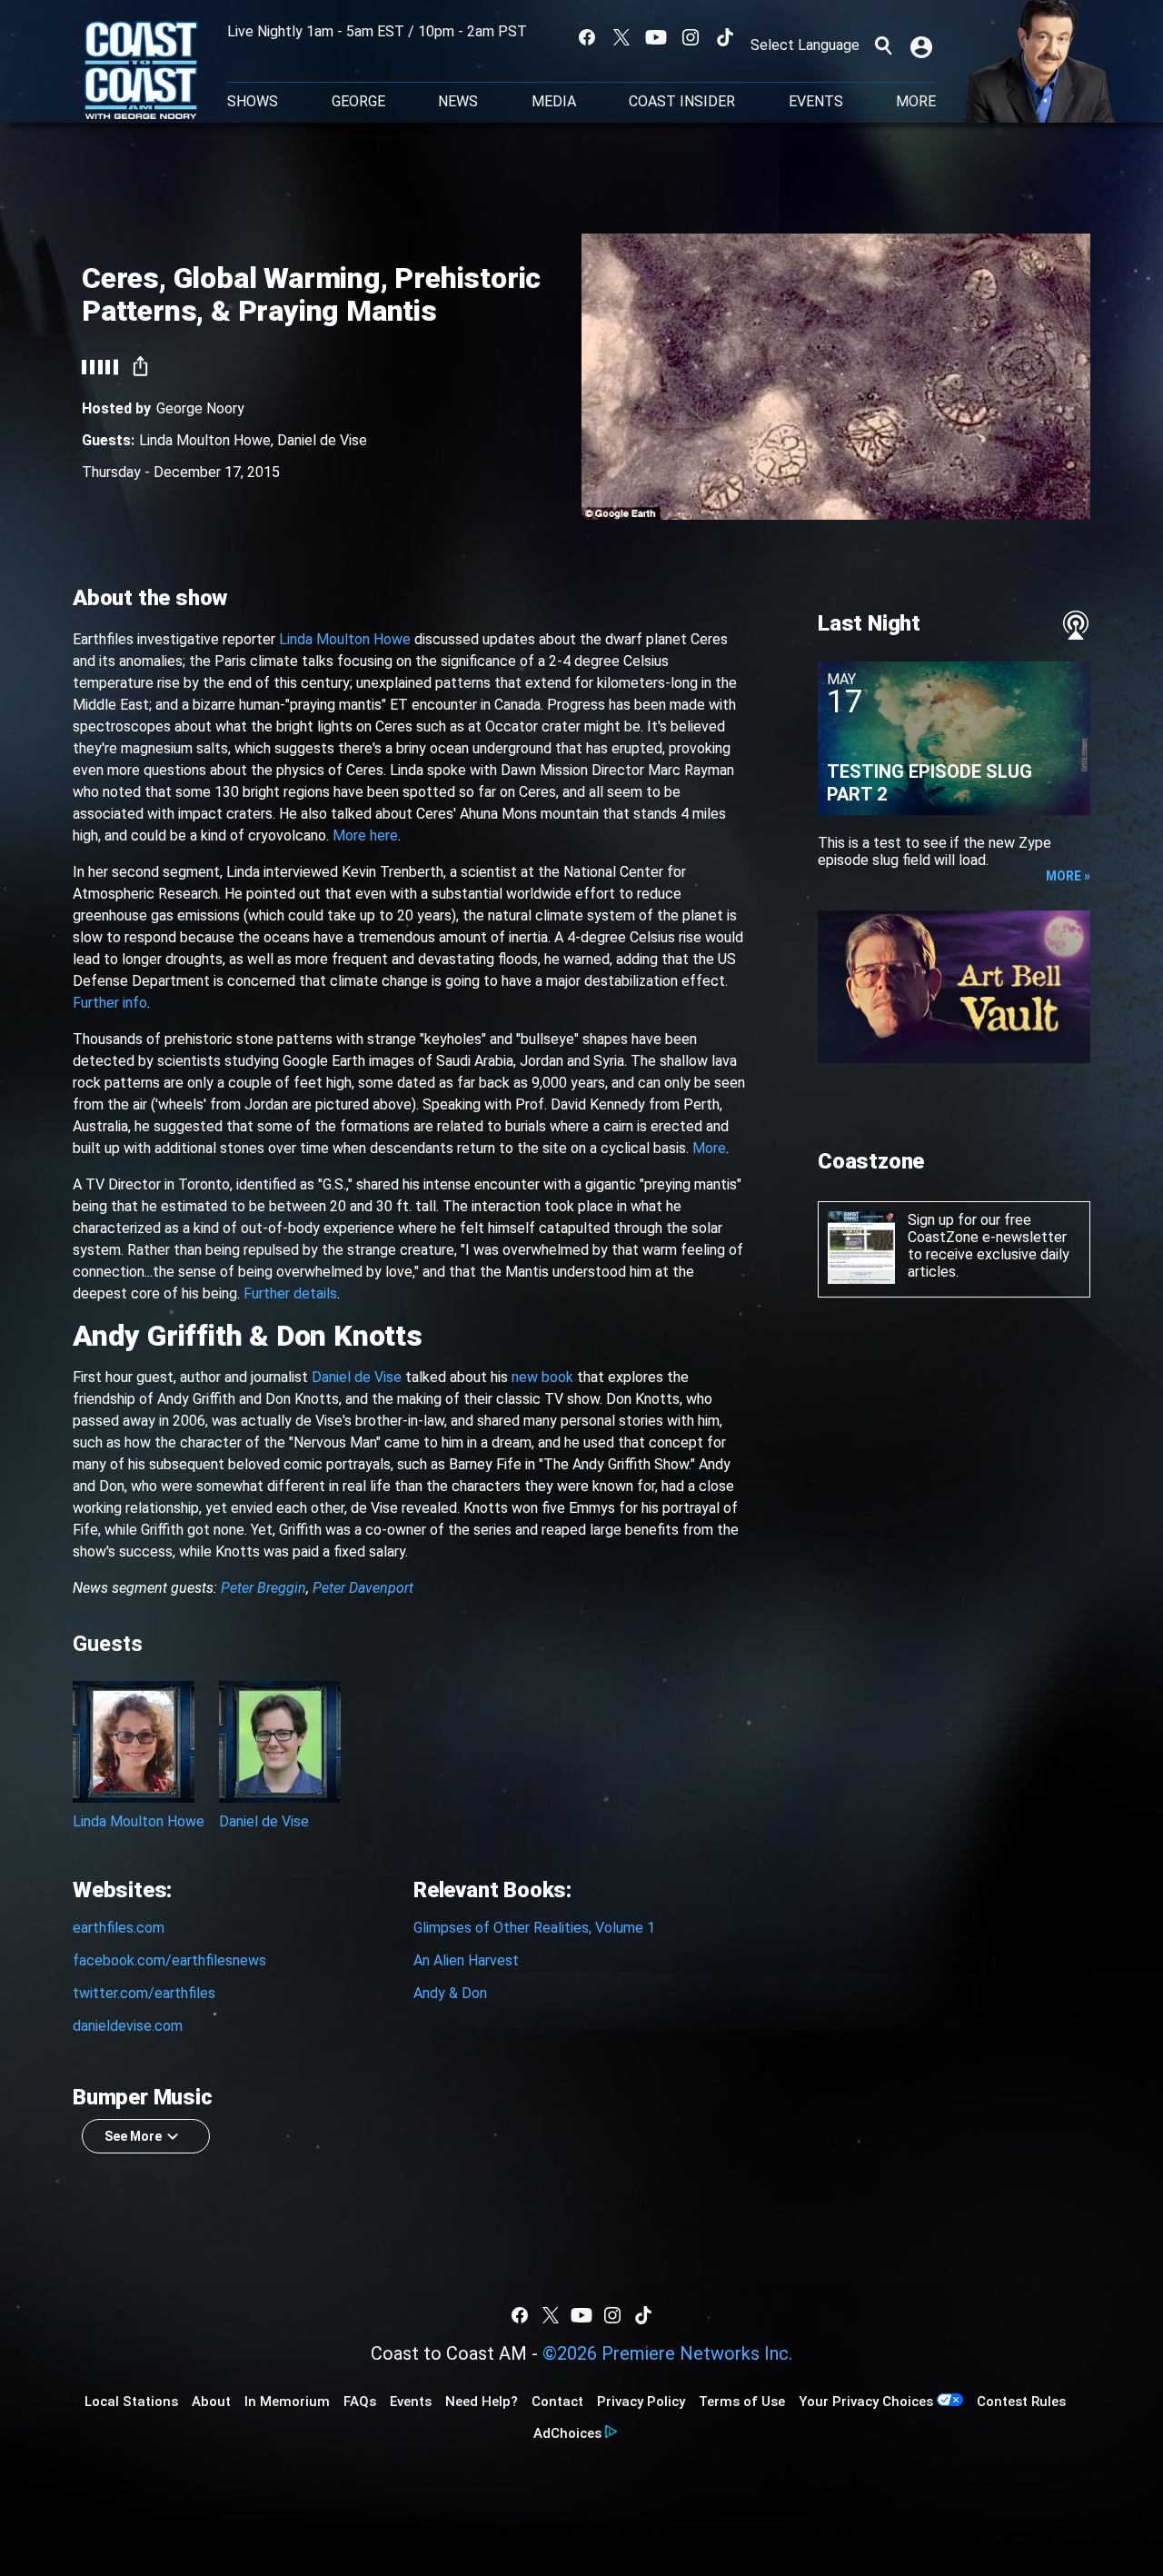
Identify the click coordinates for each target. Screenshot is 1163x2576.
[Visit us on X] (621, 37)
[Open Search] (883, 45)
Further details (290, 1293)
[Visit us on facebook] (587, 37)
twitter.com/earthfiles (144, 1993)
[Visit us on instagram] (691, 37)
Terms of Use (742, 2402)
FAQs (360, 2402)
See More (133, 2136)
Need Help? (482, 2402)
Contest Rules (1021, 2402)
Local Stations (131, 2402)
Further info (110, 1003)
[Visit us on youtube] (656, 37)
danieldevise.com (128, 2026)
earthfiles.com (119, 1928)
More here (365, 835)
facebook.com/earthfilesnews (169, 1960)
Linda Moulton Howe (205, 440)
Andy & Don (450, 1993)
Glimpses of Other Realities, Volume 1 (534, 1928)
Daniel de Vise (322, 440)
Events (816, 102)
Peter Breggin (263, 1588)
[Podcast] (1076, 625)
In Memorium (287, 2402)
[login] (923, 45)
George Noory (200, 408)
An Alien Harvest (466, 1960)
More (709, 1148)
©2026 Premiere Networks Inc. (667, 2353)
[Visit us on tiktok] (725, 37)
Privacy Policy (641, 2402)
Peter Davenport (363, 1588)
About (211, 2402)
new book (542, 1377)
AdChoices (567, 2433)
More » (1068, 876)
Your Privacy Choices (866, 2402)
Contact (557, 2402)
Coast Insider (682, 102)
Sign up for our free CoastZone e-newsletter (987, 1228)
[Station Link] (141, 72)
